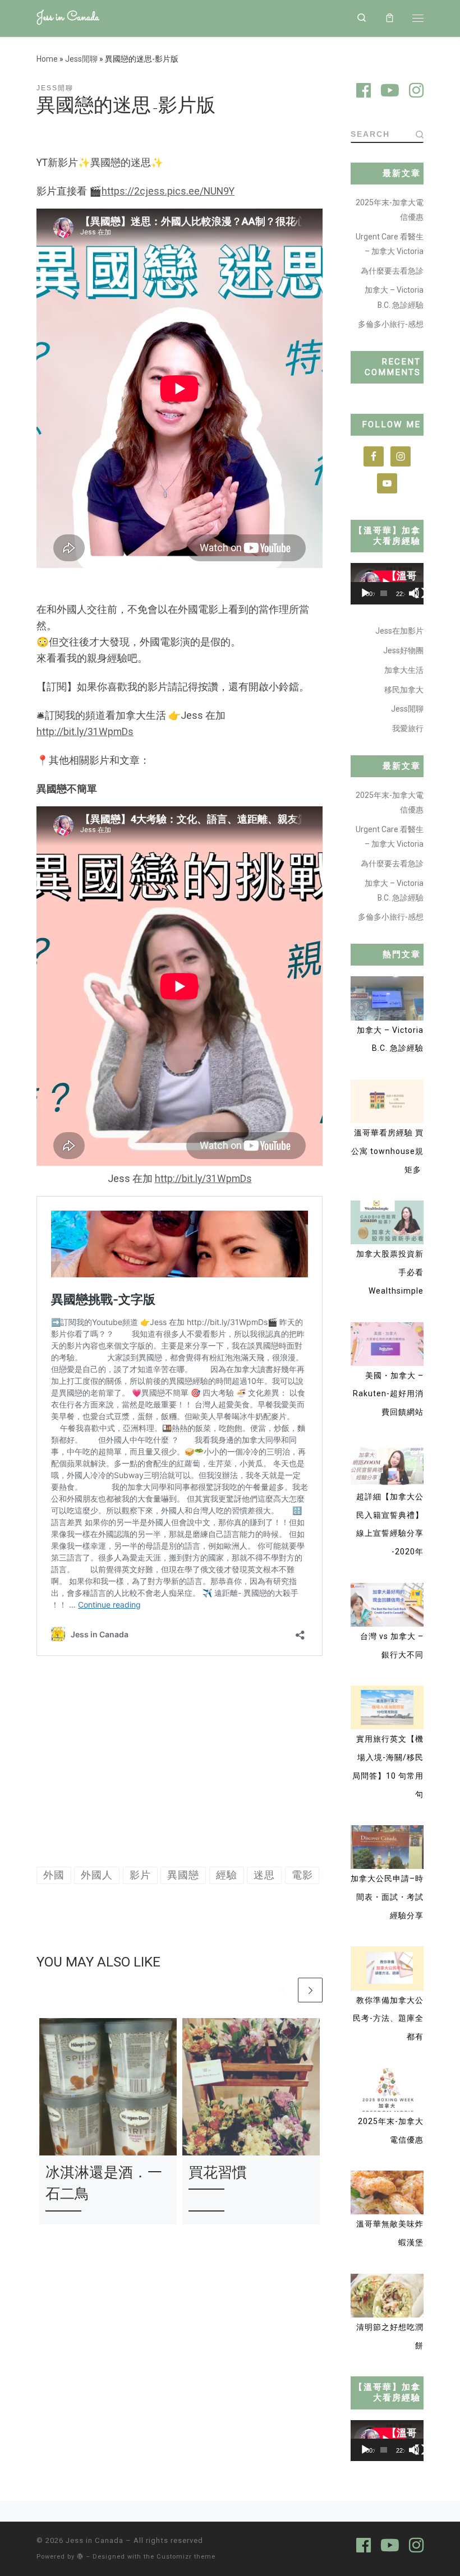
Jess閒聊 (81, 59)
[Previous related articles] (283, 1990)
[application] (387, 583)
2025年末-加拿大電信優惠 (390, 210)
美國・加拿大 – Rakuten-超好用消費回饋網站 (388, 1394)
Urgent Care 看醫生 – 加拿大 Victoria (390, 244)
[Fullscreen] (420, 593)
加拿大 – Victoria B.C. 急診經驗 (394, 297)
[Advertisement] (180, 1765)
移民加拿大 (404, 690)
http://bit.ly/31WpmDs (85, 732)
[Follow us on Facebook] (364, 92)
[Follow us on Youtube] (390, 92)
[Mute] (414, 593)
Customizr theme (186, 2557)
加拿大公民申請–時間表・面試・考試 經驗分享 (387, 1897)
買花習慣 (218, 2172)
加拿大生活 (404, 670)
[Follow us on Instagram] (416, 92)
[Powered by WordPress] (80, 2556)
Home (47, 59)
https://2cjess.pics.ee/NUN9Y (168, 191)
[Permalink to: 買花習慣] (251, 2087)
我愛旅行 (408, 728)
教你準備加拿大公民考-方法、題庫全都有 (388, 2018)
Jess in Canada (95, 2540)
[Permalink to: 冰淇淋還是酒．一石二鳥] (108, 2087)
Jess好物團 (403, 650)
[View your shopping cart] (390, 18)
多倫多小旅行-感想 (391, 324)
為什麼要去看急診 (392, 271)
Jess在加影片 (399, 631)
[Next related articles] (310, 1990)
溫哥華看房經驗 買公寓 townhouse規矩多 (387, 1151)
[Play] (365, 593)
